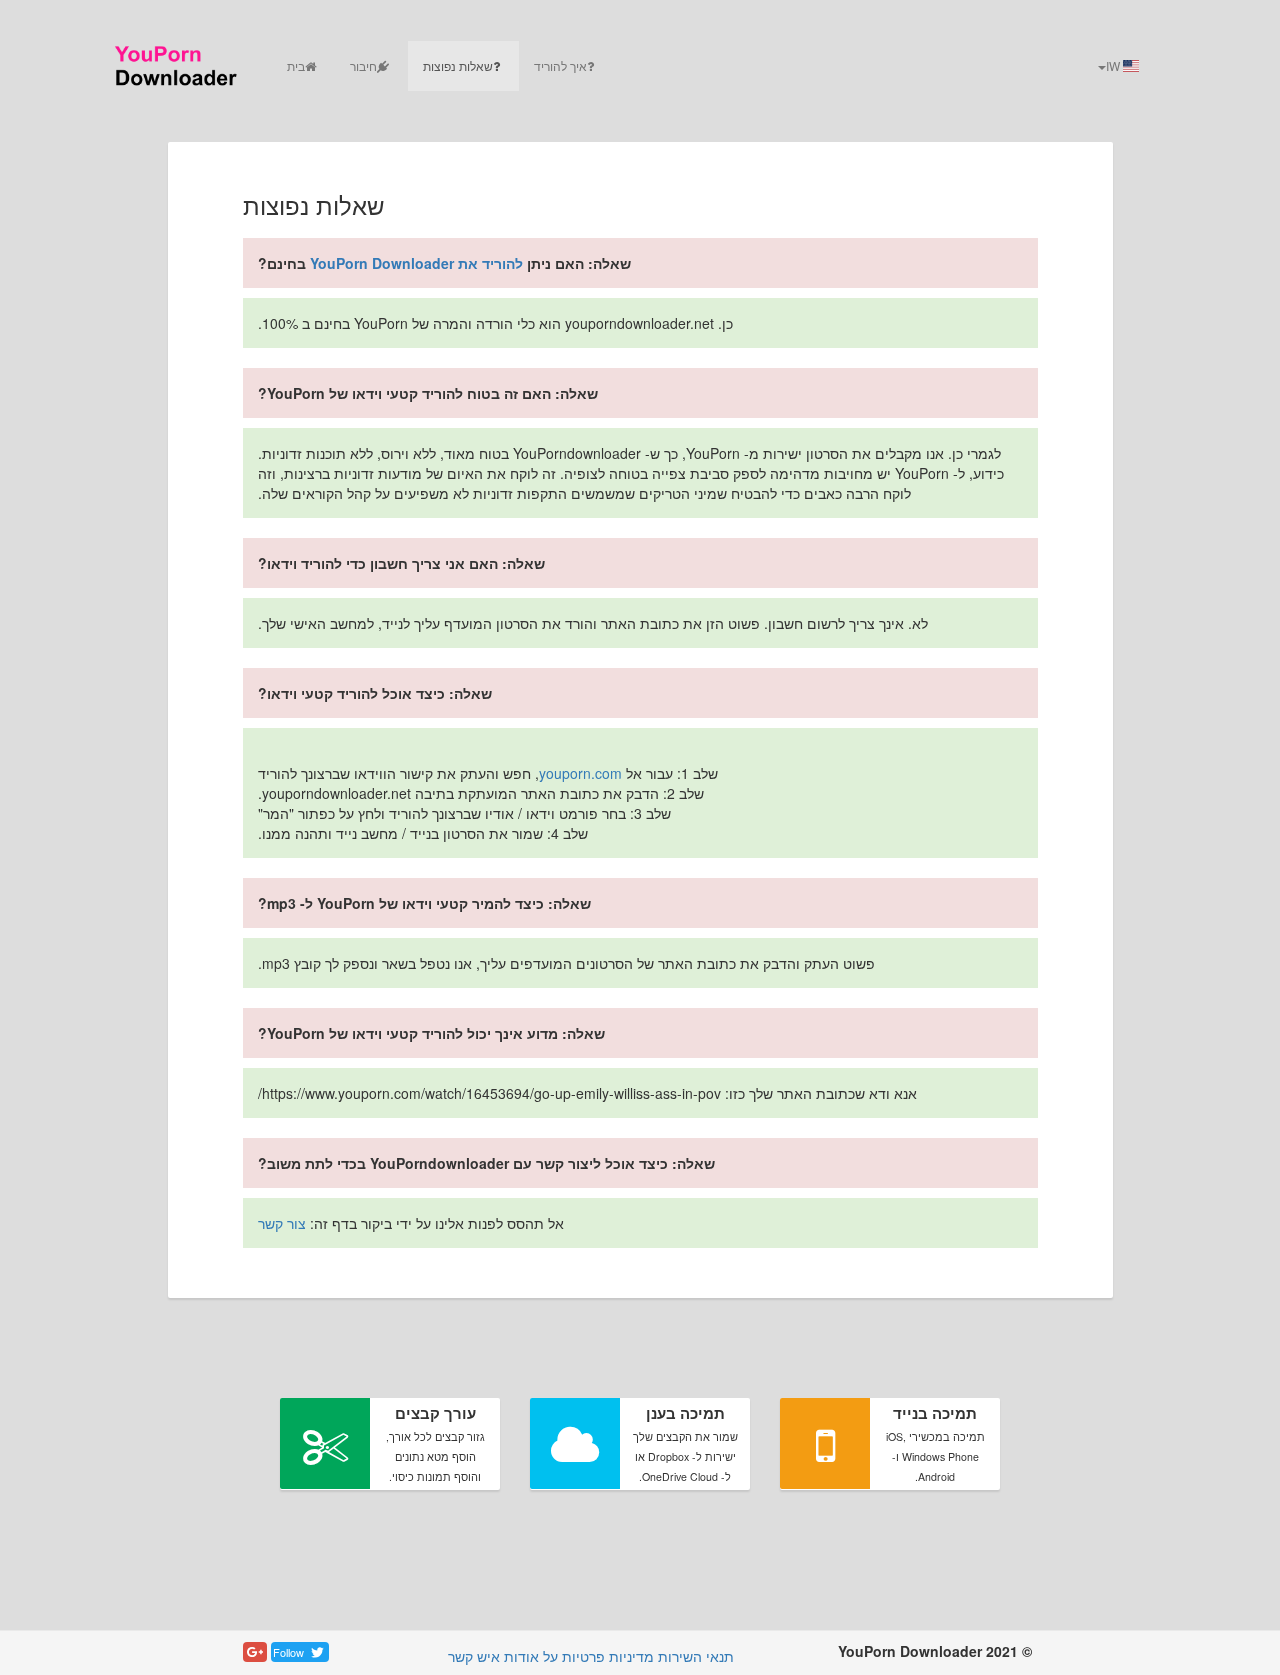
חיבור (363, 65)
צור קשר (282, 1223)
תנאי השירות (696, 1656)
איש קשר (474, 1656)
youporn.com (580, 773)
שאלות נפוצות (458, 65)
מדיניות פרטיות (608, 1656)
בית (296, 65)
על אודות (531, 1656)
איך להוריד (560, 65)
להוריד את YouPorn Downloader (416, 263)
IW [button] (1114, 65)
